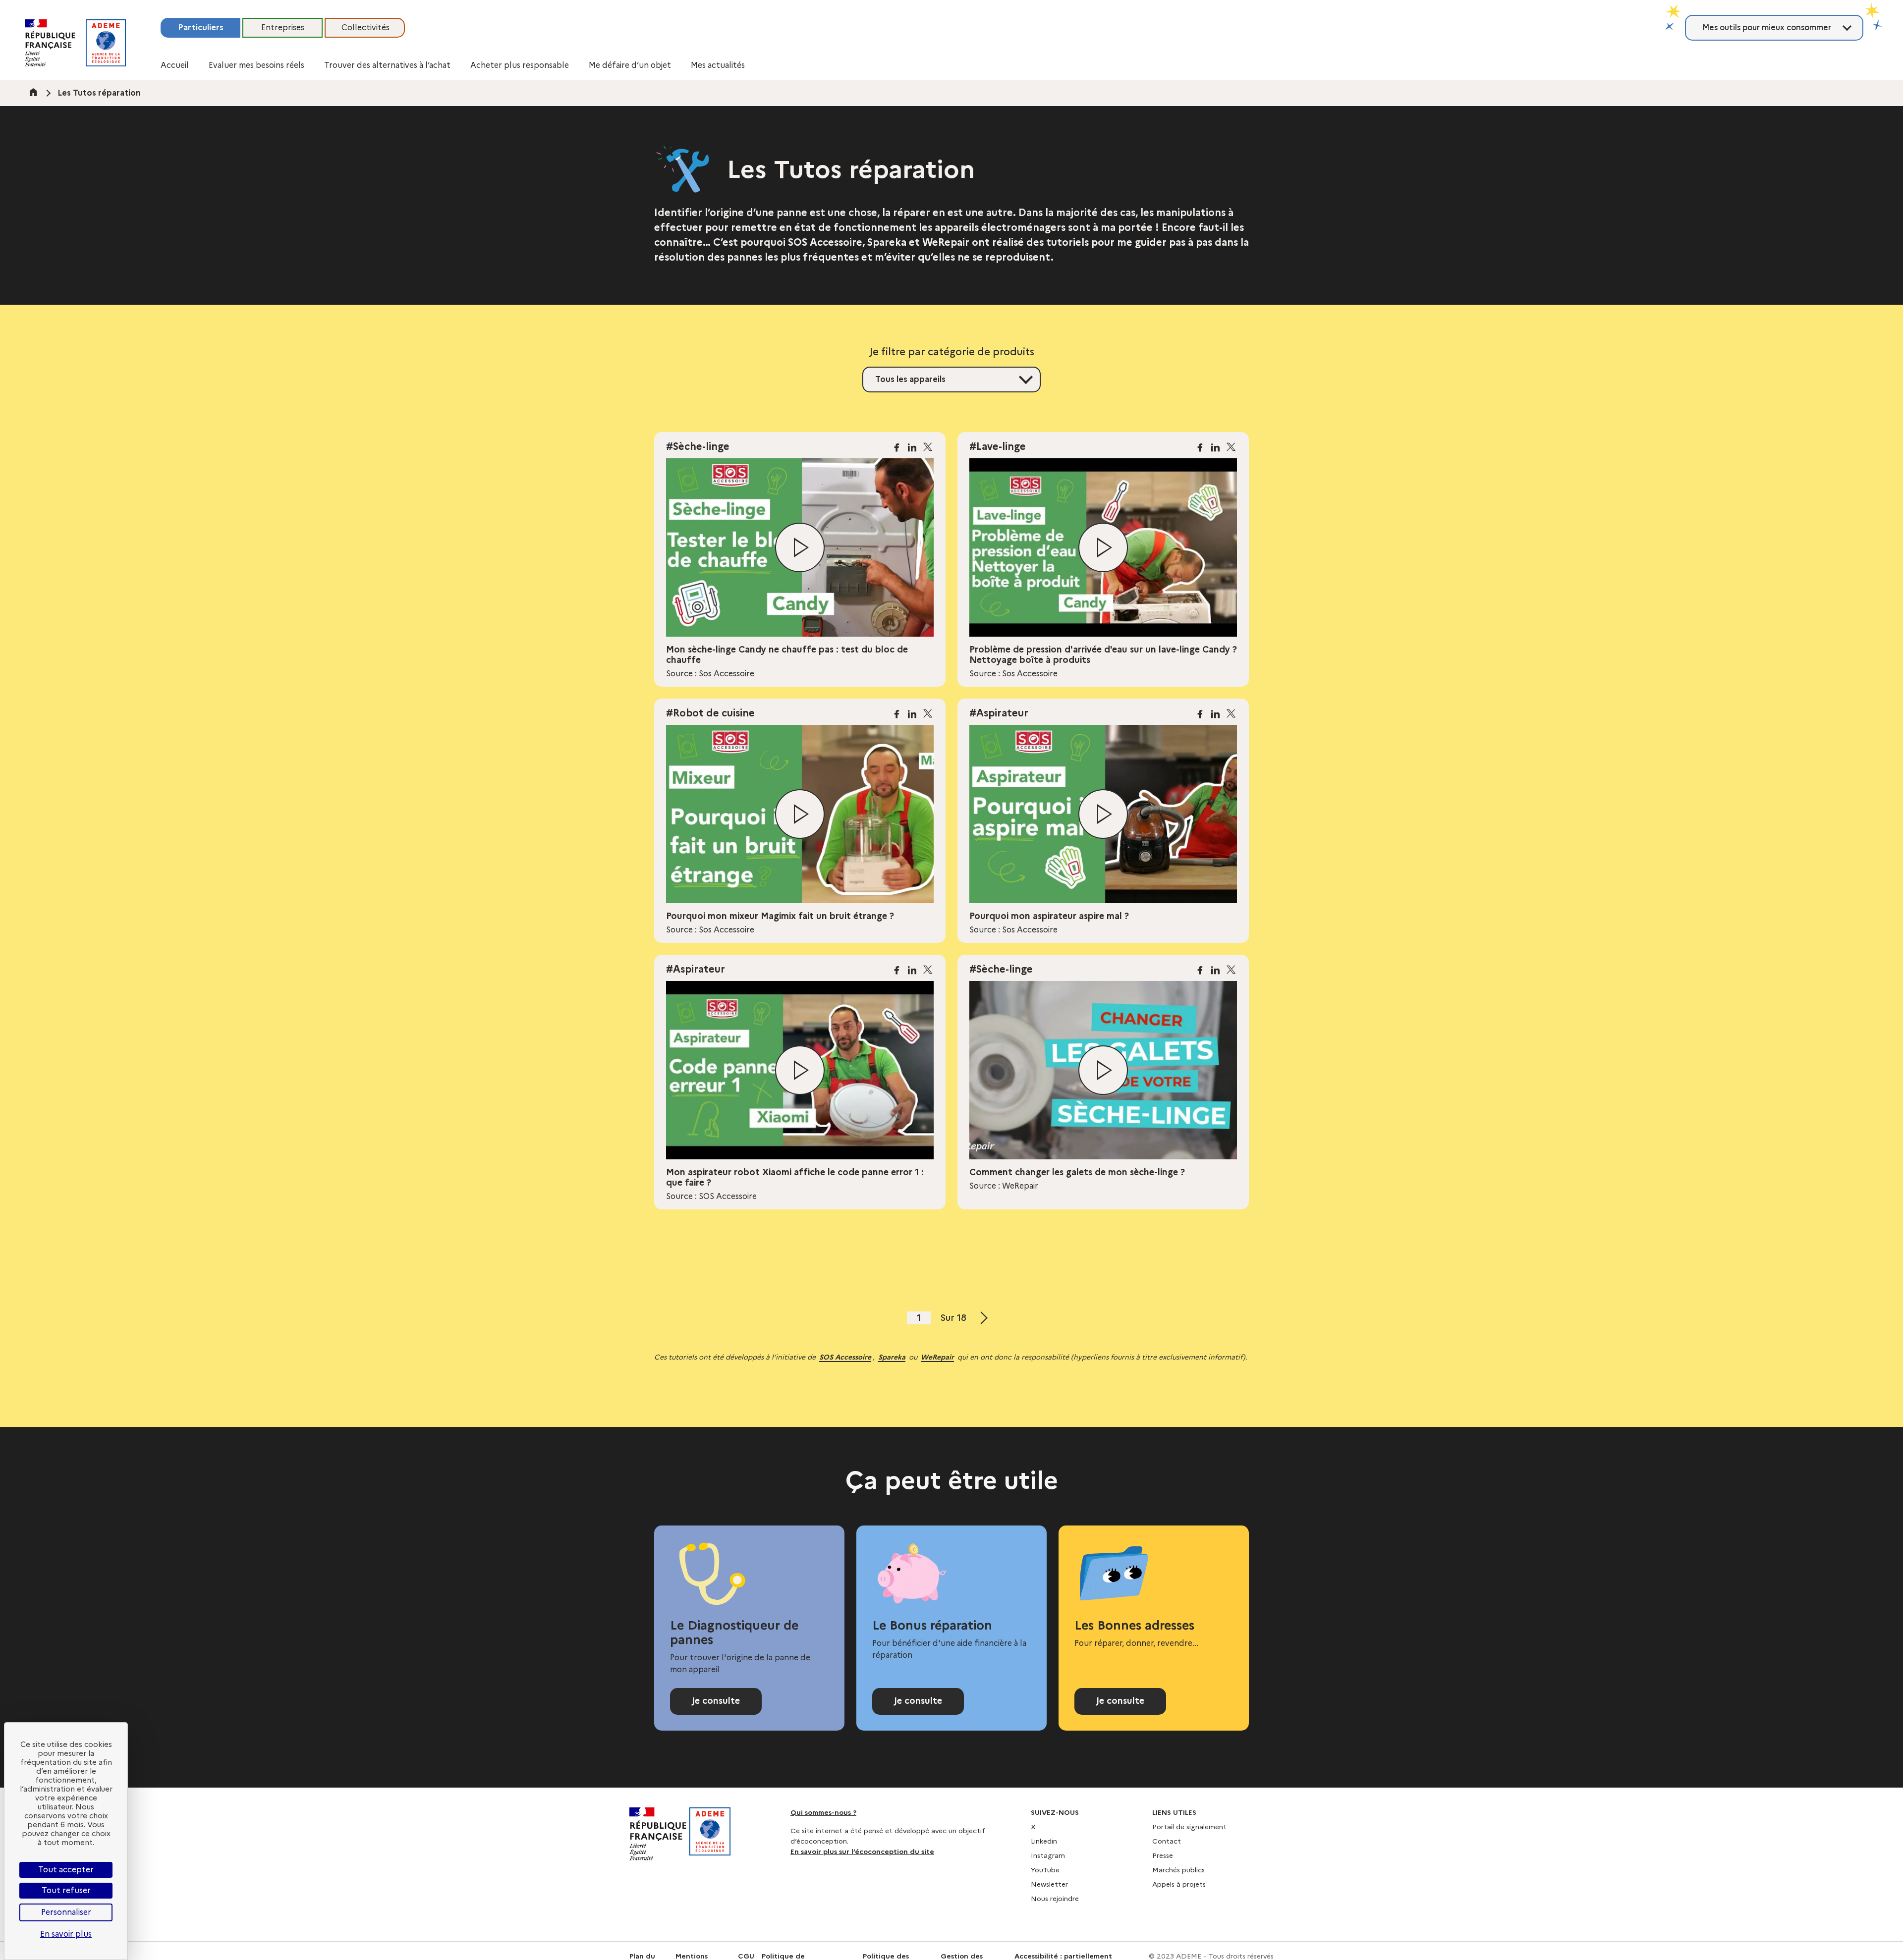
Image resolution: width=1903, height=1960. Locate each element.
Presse (1163, 1855)
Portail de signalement (1189, 1827)
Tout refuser (66, 1890)
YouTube (1045, 1870)
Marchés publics (1178, 1870)
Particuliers (201, 27)
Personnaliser (66, 1912)
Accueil (175, 65)
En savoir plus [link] (66, 1934)
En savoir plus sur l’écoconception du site (862, 1851)
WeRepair (937, 1357)
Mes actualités (718, 65)
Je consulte (716, 1701)
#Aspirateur (999, 713)
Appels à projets (1179, 1884)
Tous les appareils (910, 379)
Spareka (892, 1357)
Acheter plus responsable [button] (520, 65)
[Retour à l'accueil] (106, 43)
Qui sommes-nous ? (823, 1812)
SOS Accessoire (845, 1357)
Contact (1167, 1841)
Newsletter (1049, 1884)
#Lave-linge (998, 446)
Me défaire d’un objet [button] (630, 65)
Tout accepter (66, 1870)
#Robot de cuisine (710, 713)
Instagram (1048, 1855)
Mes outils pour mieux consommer (1767, 27)
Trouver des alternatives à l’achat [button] (387, 65)
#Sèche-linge (698, 446)
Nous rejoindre (1055, 1899)
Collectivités (365, 27)
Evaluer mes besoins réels (256, 65)
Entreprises (283, 27)
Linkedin (1044, 1841)
